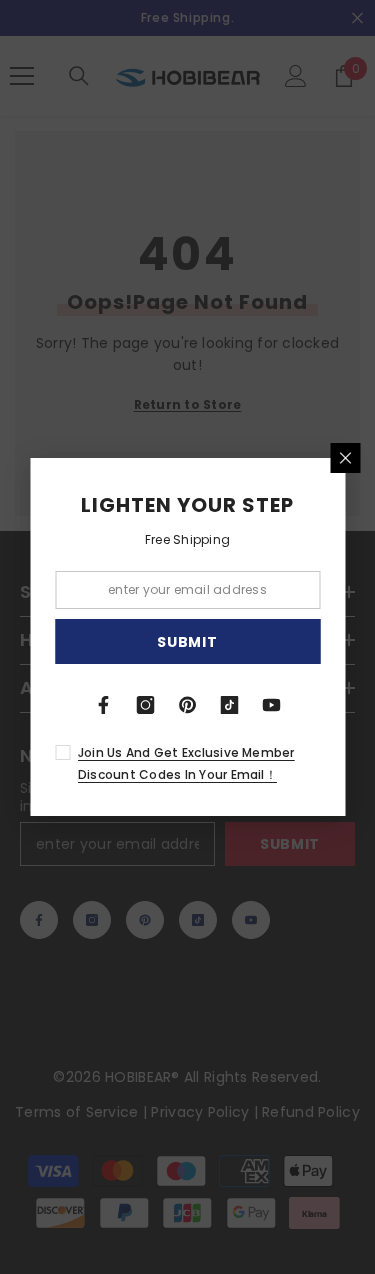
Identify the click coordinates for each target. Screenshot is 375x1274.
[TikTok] (230, 705)
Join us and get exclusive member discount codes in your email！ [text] (186, 763)
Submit (187, 642)
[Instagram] (146, 705)
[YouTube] (272, 705)
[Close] (345, 458)
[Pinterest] (188, 705)
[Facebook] (104, 705)
